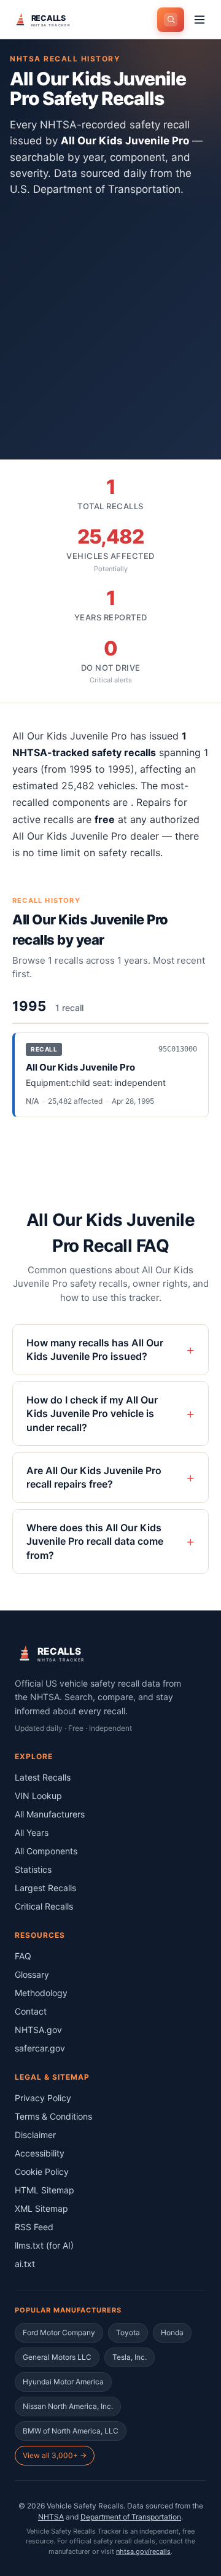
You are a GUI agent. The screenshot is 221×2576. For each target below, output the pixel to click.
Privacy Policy (43, 2098)
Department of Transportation (131, 2517)
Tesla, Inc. (130, 2357)
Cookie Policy (42, 2172)
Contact (31, 2011)
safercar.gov (40, 2048)
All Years (32, 1832)
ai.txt (25, 2264)
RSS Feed (34, 2227)
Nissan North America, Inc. (68, 2406)
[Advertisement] (110, 321)
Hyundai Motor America (63, 2382)
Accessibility (40, 2153)
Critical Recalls (44, 1906)
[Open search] (171, 20)
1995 (29, 1006)
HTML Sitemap (45, 2190)
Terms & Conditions (53, 2116)
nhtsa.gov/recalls (143, 2551)
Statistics (33, 1869)
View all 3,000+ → (55, 2455)
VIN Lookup (38, 1796)
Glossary (32, 1974)
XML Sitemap (41, 2208)
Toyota (128, 2332)
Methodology (41, 1993)
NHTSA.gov (38, 2030)
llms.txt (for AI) (44, 2245)
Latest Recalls (43, 1777)
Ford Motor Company (59, 2332)
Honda (172, 2332)
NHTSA (51, 2517)
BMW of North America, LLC (71, 2431)
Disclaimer (35, 2135)
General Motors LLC (57, 2357)
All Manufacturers (50, 1814)
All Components (46, 1851)
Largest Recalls (45, 1888)
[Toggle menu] (200, 20)
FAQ (23, 1956)
